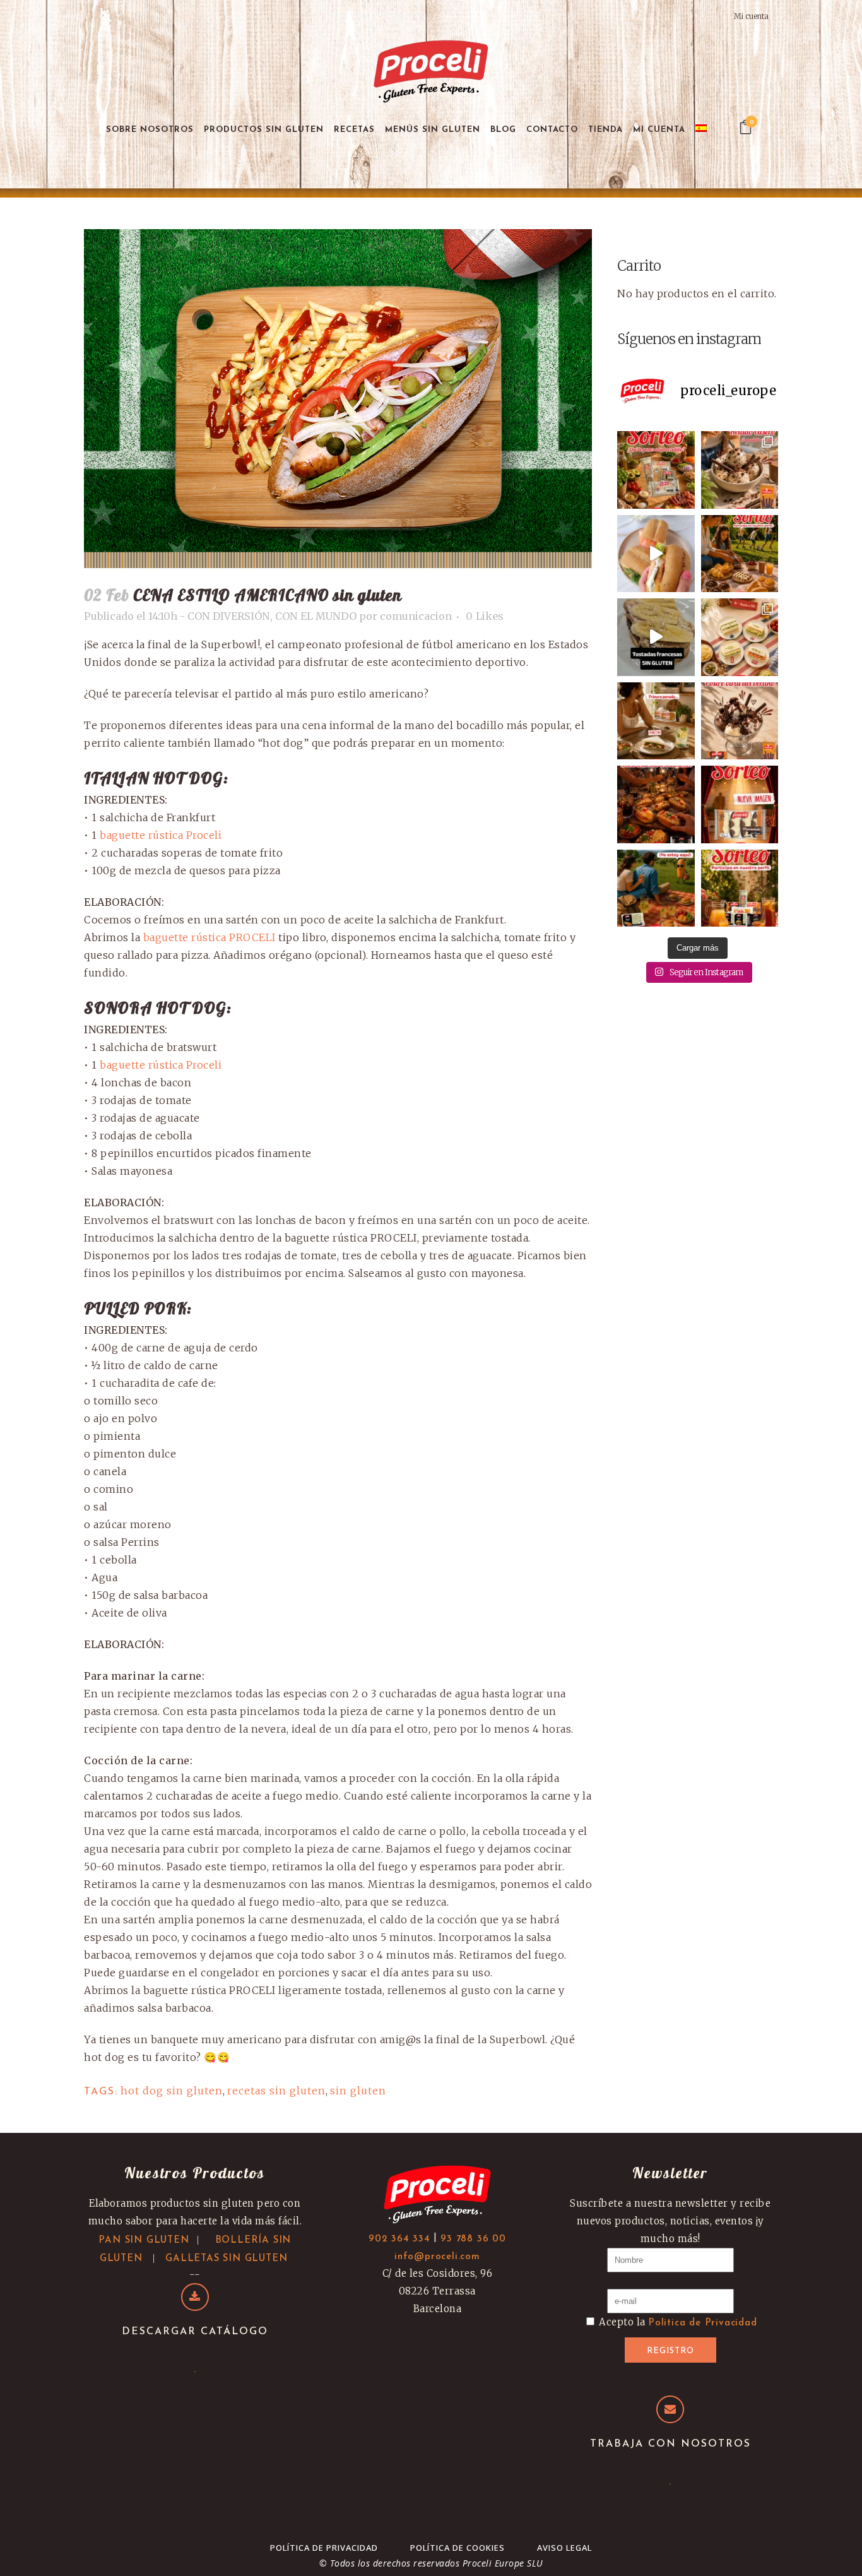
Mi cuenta (751, 16)
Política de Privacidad (324, 2548)
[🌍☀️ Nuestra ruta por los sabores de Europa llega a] (656, 637)
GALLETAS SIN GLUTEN (226, 2259)
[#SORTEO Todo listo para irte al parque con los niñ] (740, 554)
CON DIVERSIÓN (229, 616)
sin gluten (358, 2091)
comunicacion (416, 616)
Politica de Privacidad (703, 2323)
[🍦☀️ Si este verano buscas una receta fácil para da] (740, 470)
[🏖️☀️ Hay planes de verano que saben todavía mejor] (656, 554)
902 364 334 (399, 2239)
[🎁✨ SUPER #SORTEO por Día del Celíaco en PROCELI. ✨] (740, 888)
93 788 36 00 (473, 2239)
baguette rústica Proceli (161, 835)
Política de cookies (458, 2548)
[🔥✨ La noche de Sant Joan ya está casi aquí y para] (656, 804)
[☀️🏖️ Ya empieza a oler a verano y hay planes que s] (656, 888)
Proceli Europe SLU (503, 2563)
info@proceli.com (437, 2257)
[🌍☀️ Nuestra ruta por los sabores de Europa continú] (740, 637)
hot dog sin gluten (172, 2091)
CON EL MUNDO (316, 616)
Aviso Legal (564, 2548)
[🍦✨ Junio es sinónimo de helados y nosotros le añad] (740, 721)
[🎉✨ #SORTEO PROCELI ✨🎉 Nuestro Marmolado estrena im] (740, 804)
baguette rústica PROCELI (210, 937)
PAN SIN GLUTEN (144, 2241)
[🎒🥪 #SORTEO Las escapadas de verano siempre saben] (656, 470)
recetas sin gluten (276, 2091)
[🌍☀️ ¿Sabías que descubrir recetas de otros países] (656, 721)
